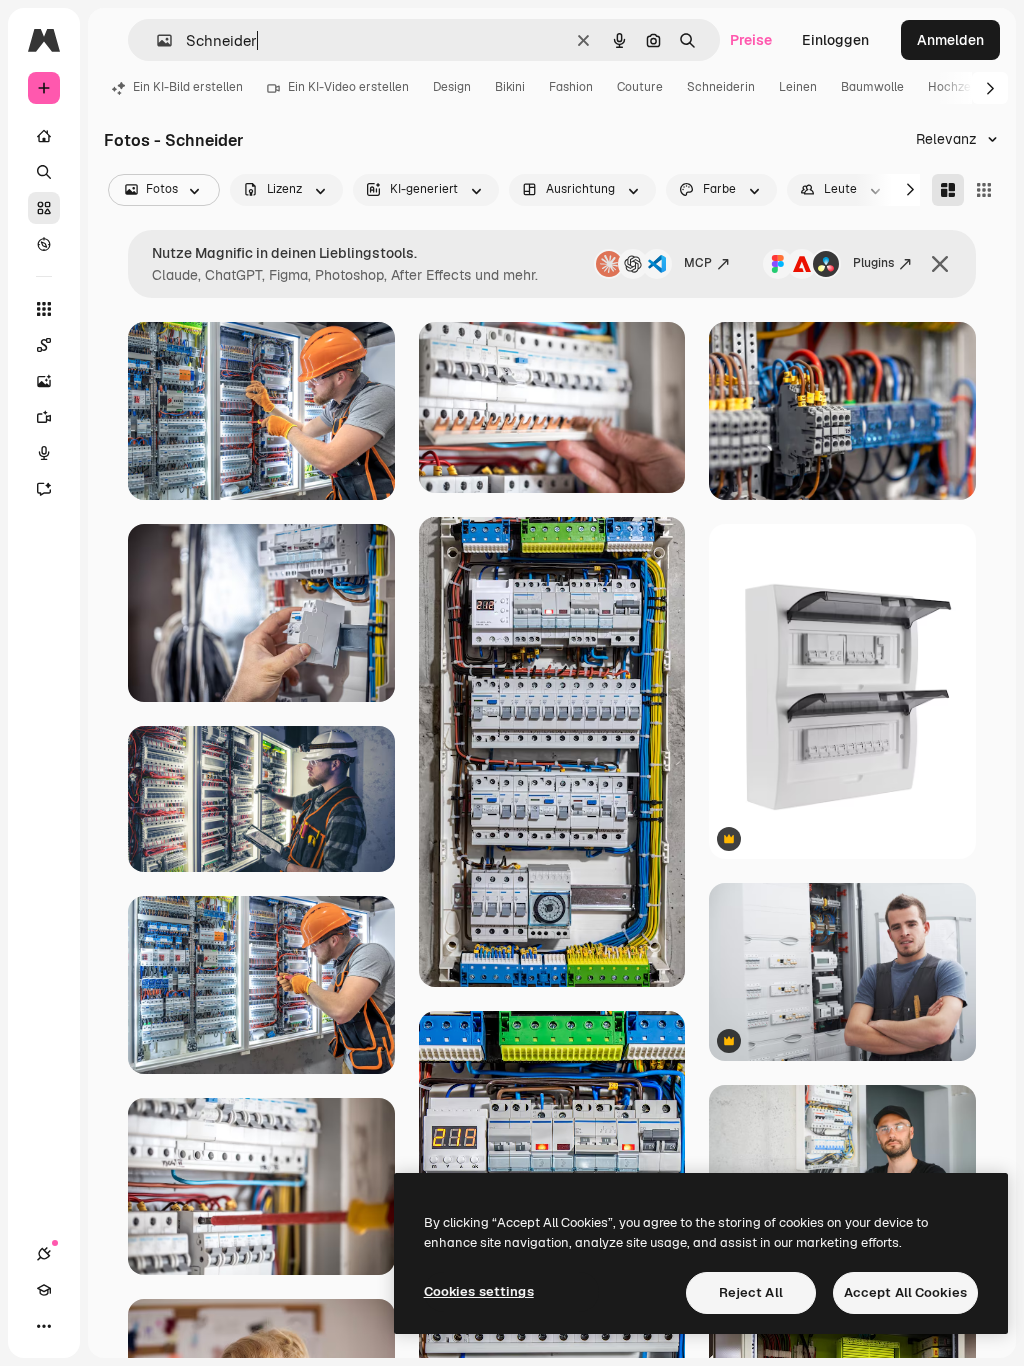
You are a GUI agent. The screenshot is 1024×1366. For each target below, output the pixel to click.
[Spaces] (44, 345)
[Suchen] (44, 172)
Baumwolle (872, 87)
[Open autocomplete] (156, 40)
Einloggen (835, 40)
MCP (698, 263)
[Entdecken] (44, 244)
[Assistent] (44, 489)
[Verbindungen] (44, 1254)
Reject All (751, 1292)
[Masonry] (948, 190)
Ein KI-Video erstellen (348, 87)
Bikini (510, 87)
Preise (751, 40)
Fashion (571, 87)
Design (452, 87)
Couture (640, 87)
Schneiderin (721, 87)
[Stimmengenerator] (44, 453)
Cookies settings (479, 1291)
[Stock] (44, 208)
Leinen (798, 87)
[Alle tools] (44, 309)
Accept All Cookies (905, 1292)
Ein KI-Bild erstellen (188, 87)
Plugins (873, 263)
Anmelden (950, 40)
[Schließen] (940, 264)
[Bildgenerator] (44, 381)
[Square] (984, 190)
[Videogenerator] (44, 417)
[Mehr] (44, 1326)
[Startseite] (44, 136)
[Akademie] (44, 1290)
